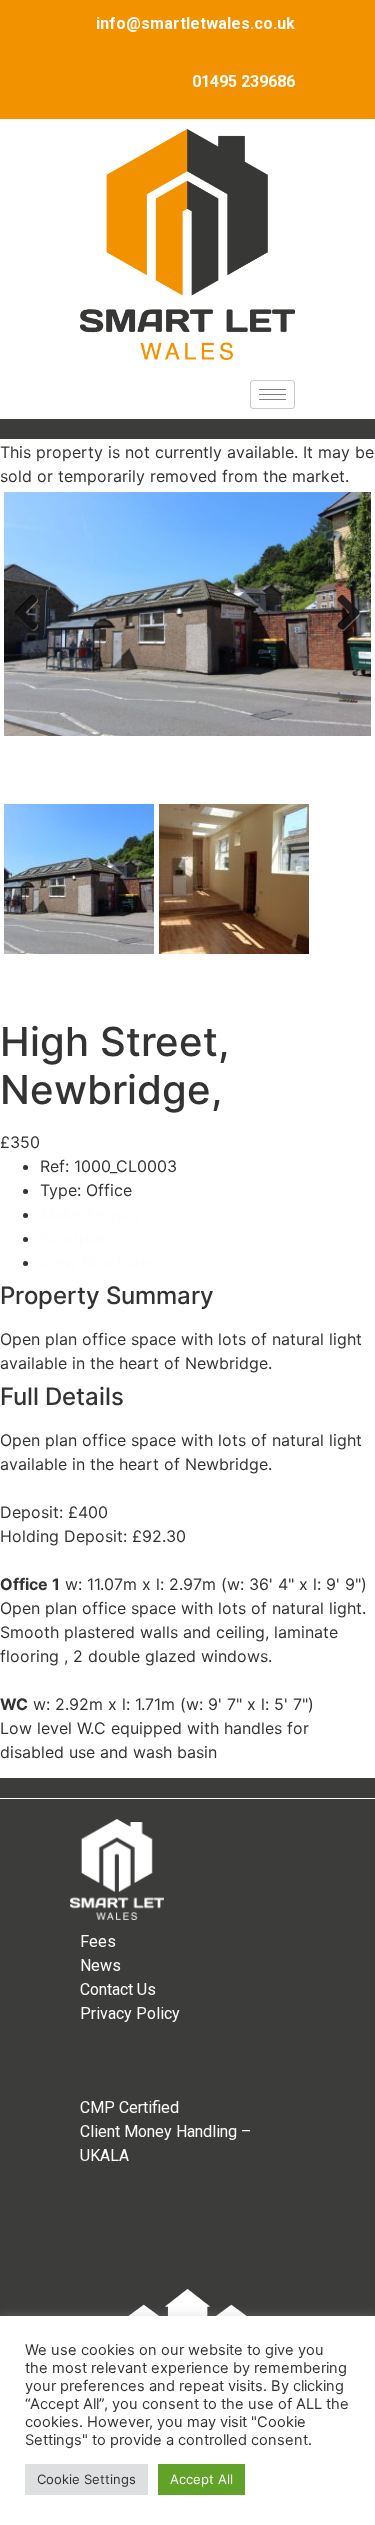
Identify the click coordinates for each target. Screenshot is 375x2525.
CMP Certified (129, 2107)
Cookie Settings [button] (86, 2479)
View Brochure (95, 1262)
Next (343, 633)
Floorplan (75, 1238)
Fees (98, 1941)
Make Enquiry (91, 1214)
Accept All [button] (201, 2479)
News (100, 1965)
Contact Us (118, 1989)
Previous (34, 633)
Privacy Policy (130, 2013)
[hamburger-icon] (272, 394)
